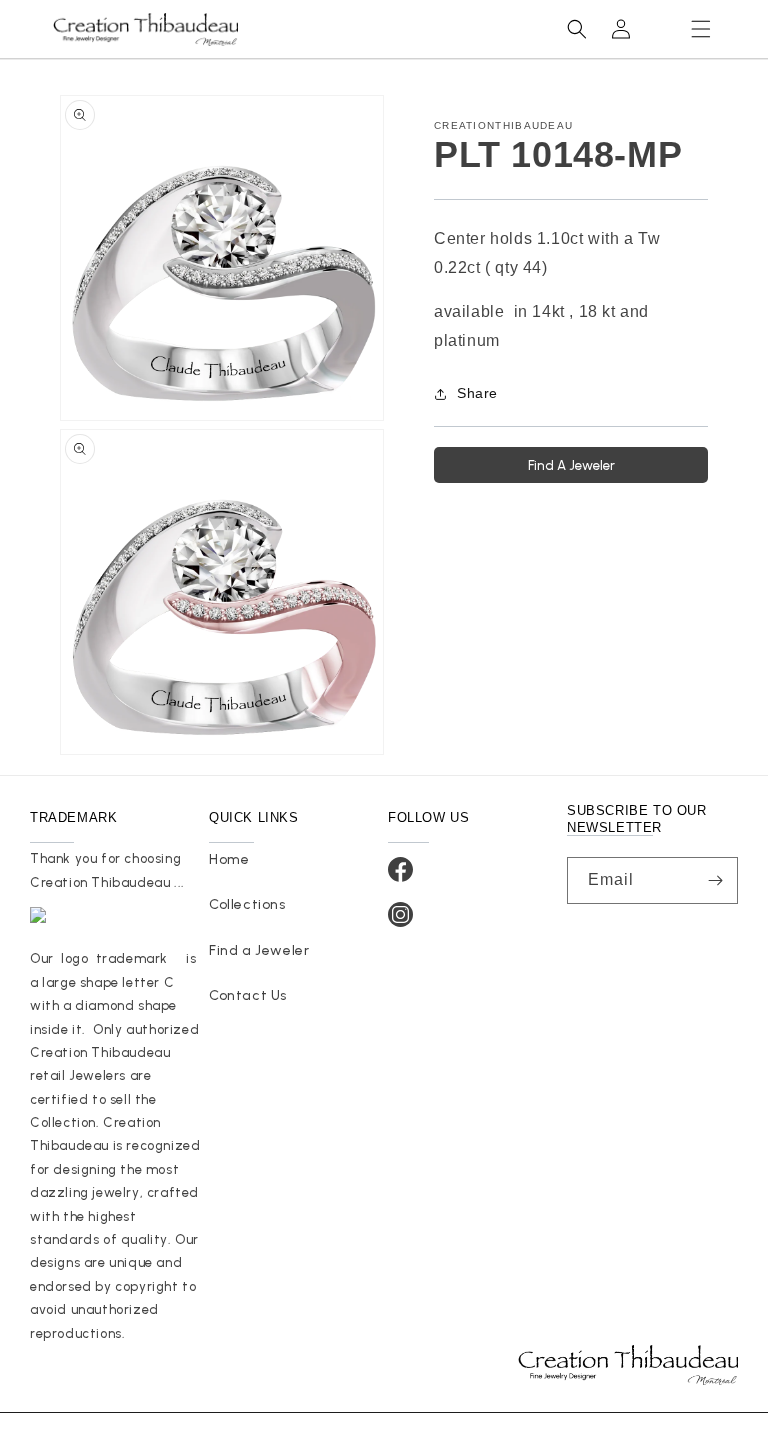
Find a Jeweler (259, 950)
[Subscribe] (715, 880)
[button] (701, 29)
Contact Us (248, 995)
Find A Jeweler (571, 465)
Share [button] (477, 393)
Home (229, 859)
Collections (247, 904)
